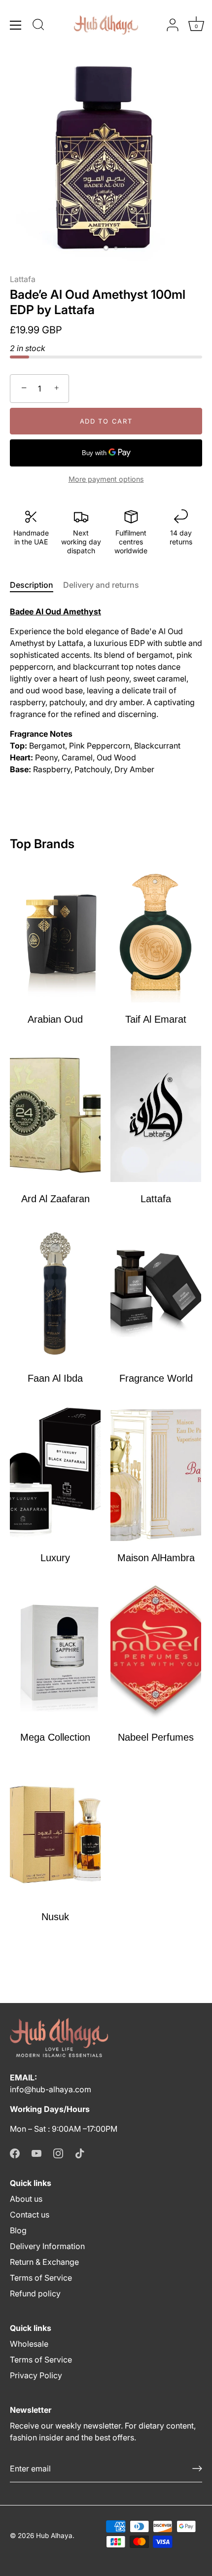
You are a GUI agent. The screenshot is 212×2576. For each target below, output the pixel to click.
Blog (18, 2230)
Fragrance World (156, 1378)
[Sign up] (197, 2469)
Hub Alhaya (54, 2536)
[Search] (38, 26)
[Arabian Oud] (55, 934)
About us (26, 2199)
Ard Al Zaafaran (55, 1199)
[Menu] (16, 25)
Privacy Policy (36, 2375)
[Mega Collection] (55, 1652)
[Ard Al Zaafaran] (55, 1114)
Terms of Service (41, 2278)
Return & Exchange (44, 2262)
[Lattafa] (156, 1114)
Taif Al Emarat (156, 1019)
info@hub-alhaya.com (51, 2089)
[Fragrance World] (156, 1293)
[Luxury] (55, 1473)
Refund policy (35, 2293)
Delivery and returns (101, 585)
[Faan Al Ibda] (55, 1293)
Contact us (30, 2215)
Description (32, 585)
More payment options (106, 479)
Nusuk (55, 1917)
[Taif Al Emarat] (156, 934)
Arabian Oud (55, 1019)
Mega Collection (55, 1737)
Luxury (55, 1558)
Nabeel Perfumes (156, 1737)
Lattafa (23, 279)
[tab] (36, 585)
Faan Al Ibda (55, 1378)
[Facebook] (15, 2152)
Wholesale (29, 2344)
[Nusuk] (55, 1832)
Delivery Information (47, 2246)
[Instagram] (58, 2152)
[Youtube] (36, 2152)
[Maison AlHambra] (156, 1473)
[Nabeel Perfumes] (156, 1652)
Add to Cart (106, 421)
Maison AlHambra (156, 1558)
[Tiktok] (80, 2152)
